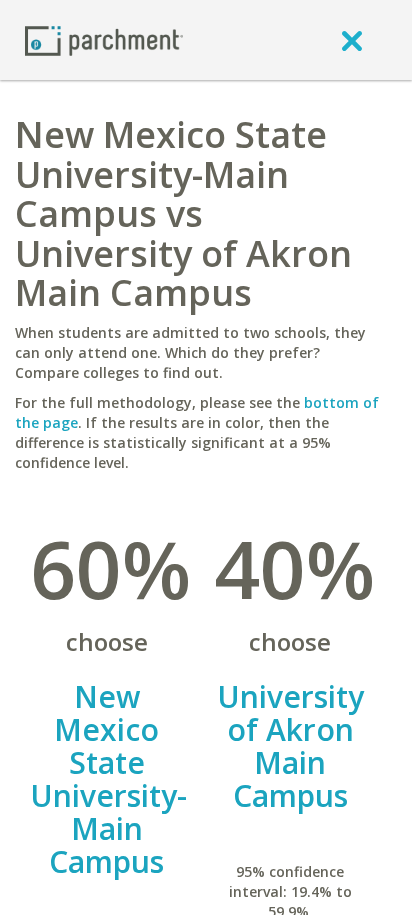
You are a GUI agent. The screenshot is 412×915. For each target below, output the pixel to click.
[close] (352, 40)
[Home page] (104, 39)
